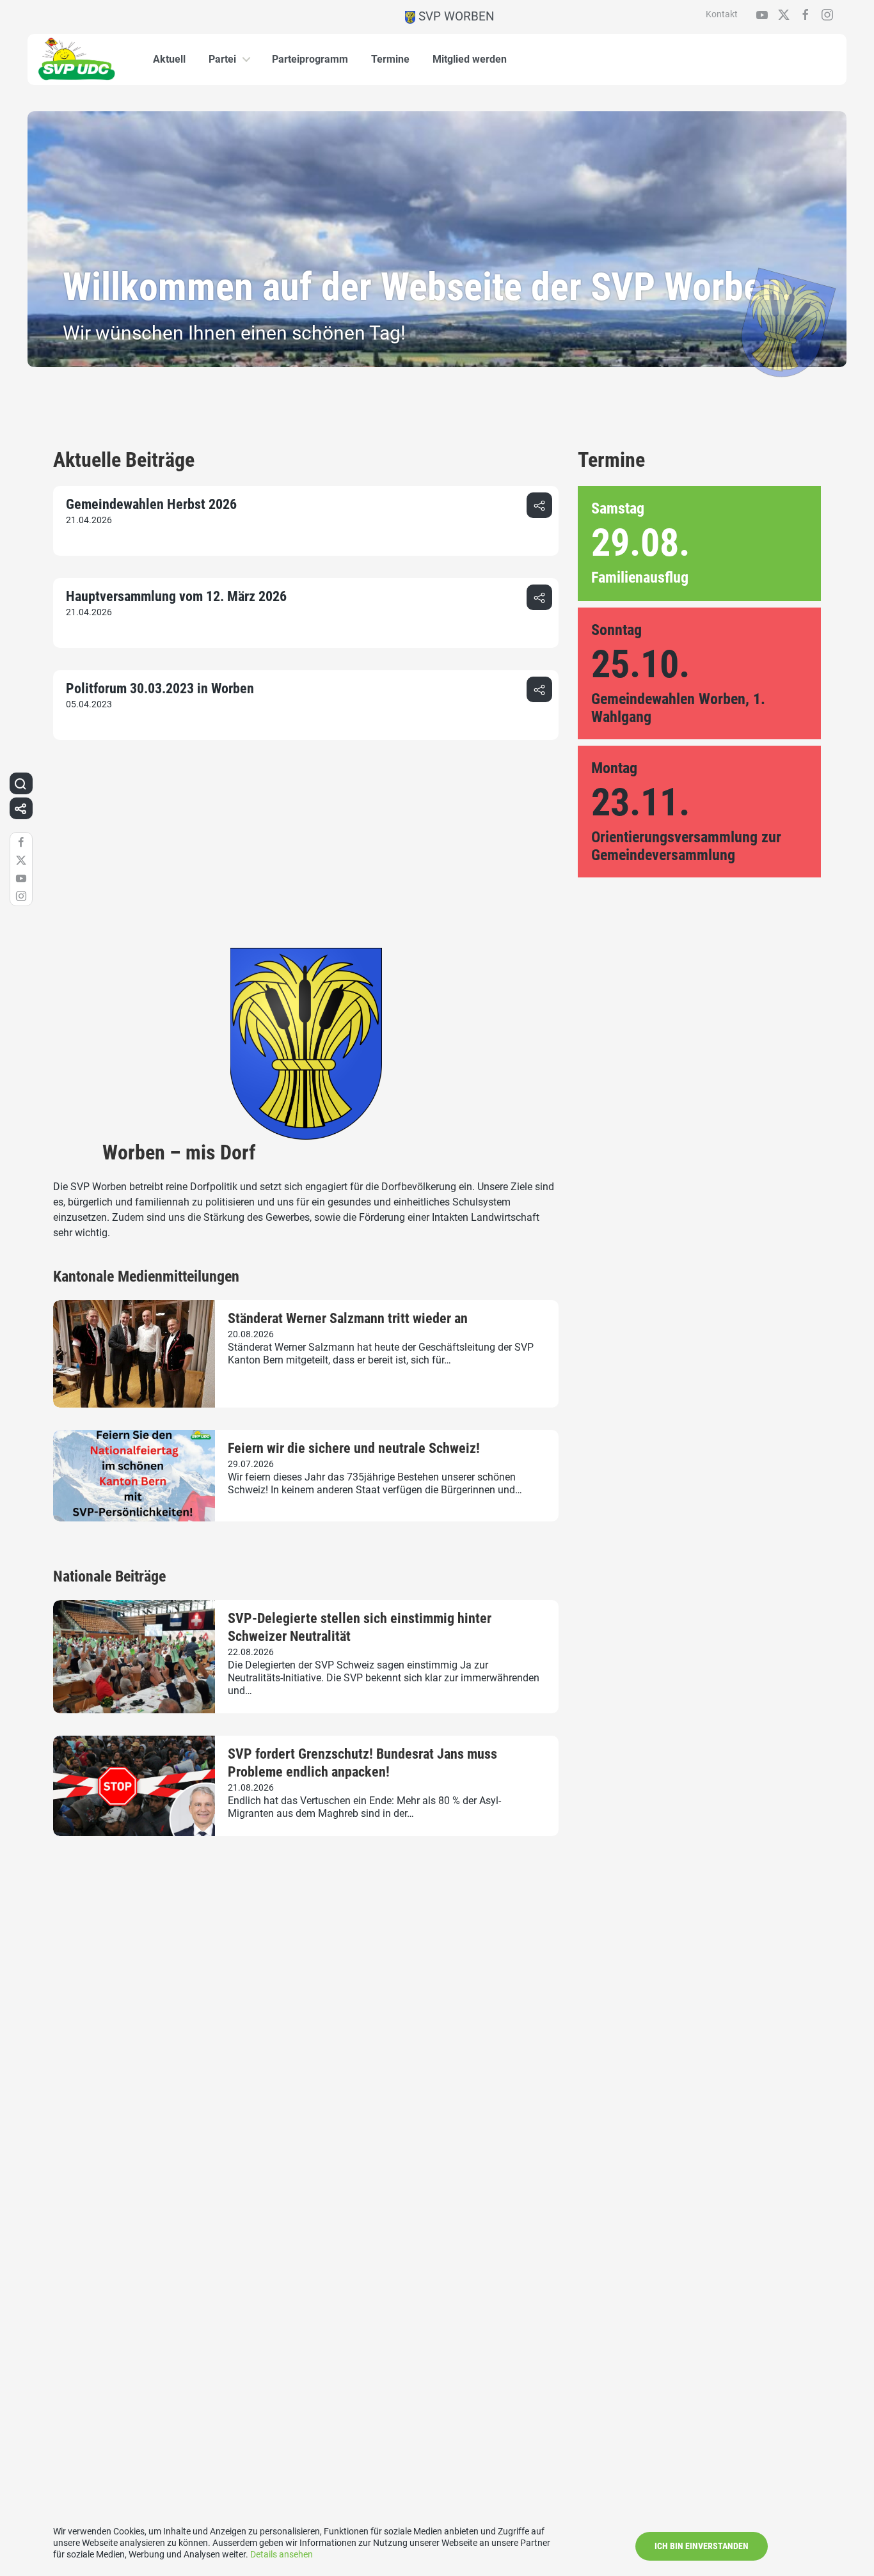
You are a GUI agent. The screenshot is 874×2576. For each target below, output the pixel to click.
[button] (539, 505)
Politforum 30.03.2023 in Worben (160, 688)
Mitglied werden (470, 59)
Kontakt (722, 14)
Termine (390, 59)
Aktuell (169, 59)
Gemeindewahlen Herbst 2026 (151, 504)
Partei (222, 59)
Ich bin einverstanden (702, 2546)
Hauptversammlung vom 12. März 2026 (176, 596)
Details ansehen (282, 2554)
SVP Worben (455, 16)
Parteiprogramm (310, 59)
